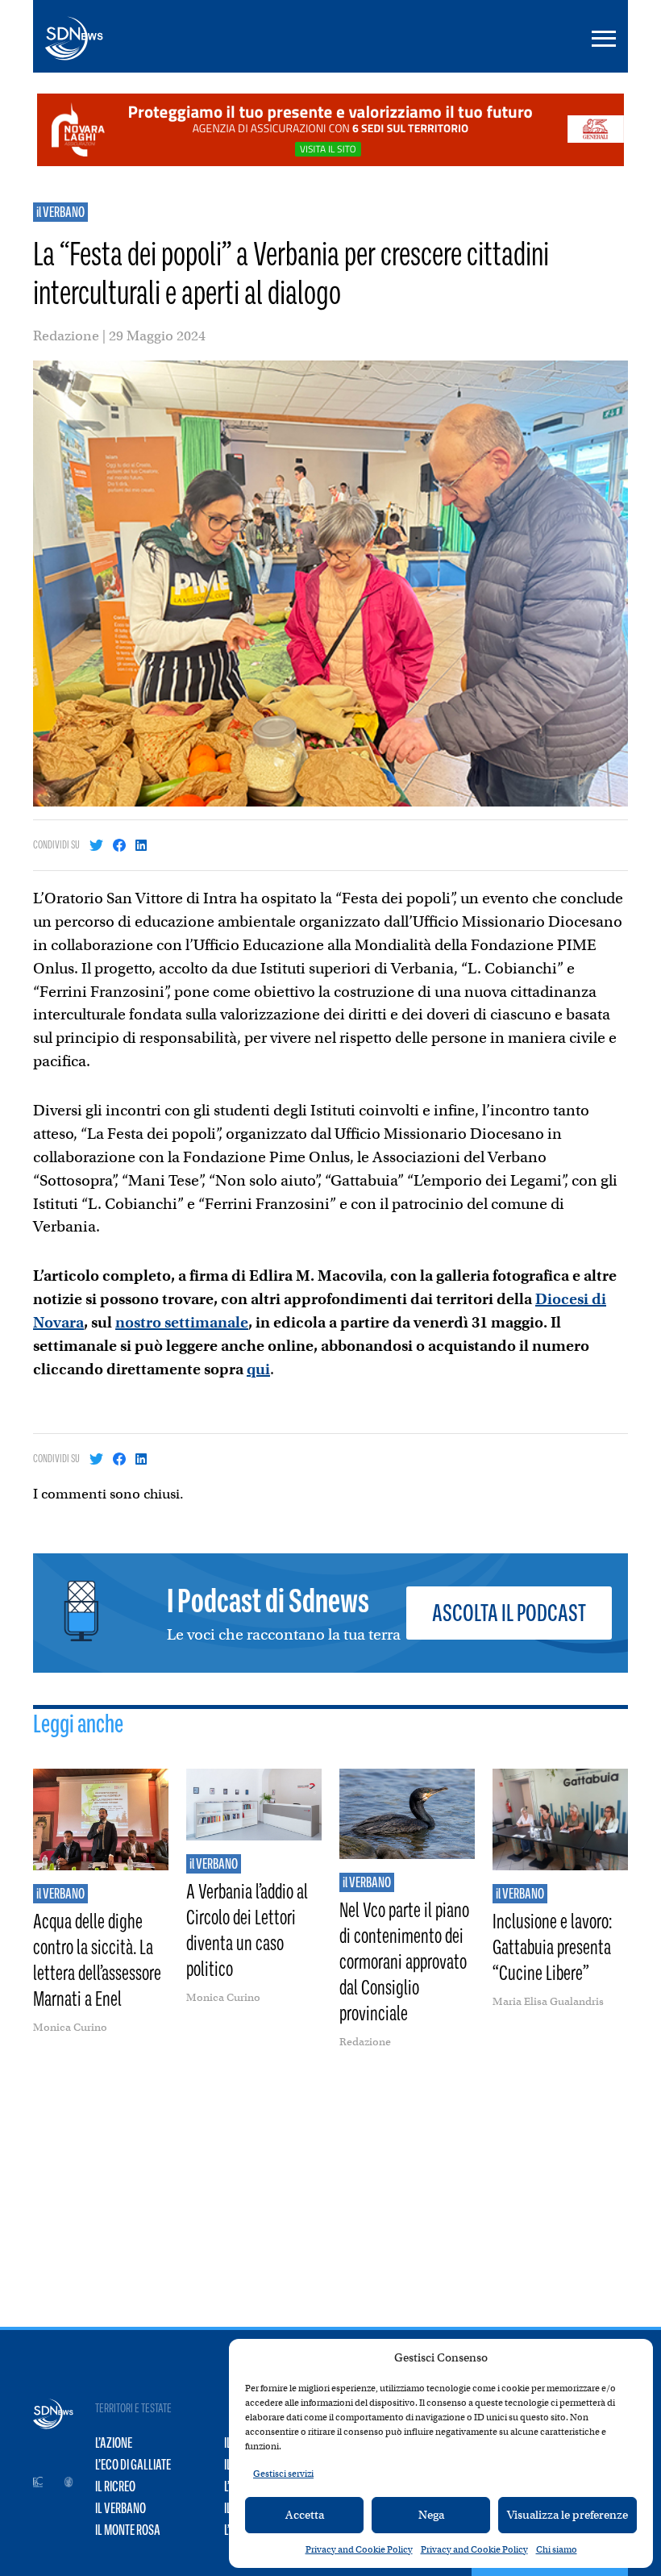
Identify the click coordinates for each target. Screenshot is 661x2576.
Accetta (305, 2515)
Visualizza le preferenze (567, 2515)
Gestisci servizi (283, 2474)
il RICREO (115, 2486)
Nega (431, 2515)
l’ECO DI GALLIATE (133, 2465)
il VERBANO (60, 212)
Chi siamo (557, 2549)
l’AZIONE (114, 2443)
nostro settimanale (182, 1322)
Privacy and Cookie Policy (359, 2549)
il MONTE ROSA (128, 2530)
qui (258, 1369)
